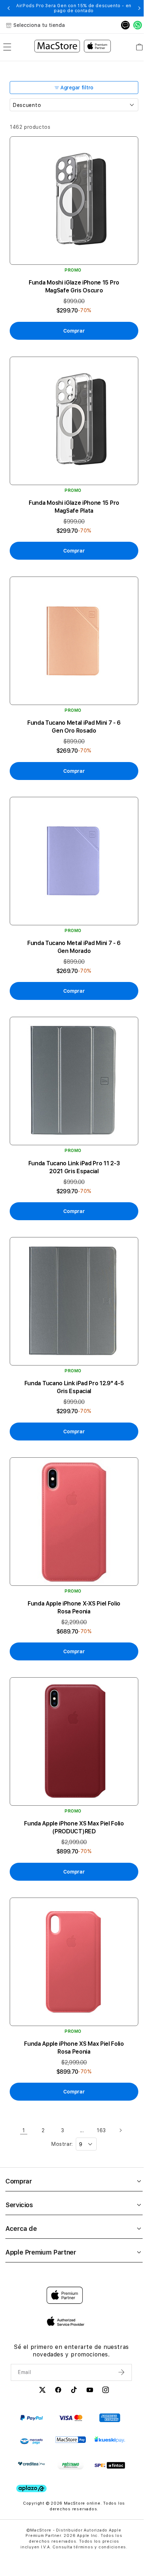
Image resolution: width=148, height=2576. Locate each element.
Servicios (19, 2166)
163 (99, 2092)
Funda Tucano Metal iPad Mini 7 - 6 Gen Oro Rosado (72, 714)
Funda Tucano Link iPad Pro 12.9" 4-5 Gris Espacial (72, 1361)
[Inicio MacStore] (70, 47)
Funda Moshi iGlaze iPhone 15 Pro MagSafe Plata (72, 498)
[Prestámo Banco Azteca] (71, 2427)
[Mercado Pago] (31, 2403)
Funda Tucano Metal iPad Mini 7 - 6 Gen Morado (72, 930)
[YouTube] (88, 2352)
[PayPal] (31, 2379)
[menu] (7, 47)
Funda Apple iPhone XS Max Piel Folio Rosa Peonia (72, 2009)
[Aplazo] (31, 2450)
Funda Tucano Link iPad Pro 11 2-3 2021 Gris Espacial (72, 1146)
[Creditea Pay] (31, 2425)
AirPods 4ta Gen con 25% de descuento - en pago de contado (72, 8)
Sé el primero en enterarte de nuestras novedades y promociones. (69, 2312)
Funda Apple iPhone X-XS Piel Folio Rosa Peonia (72, 1577)
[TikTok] (72, 2352)
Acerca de (21, 2190)
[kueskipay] (110, 2401)
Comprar (18, 2142)
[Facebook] (56, 2352)
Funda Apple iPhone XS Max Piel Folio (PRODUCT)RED (72, 1793)
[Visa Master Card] (71, 2379)
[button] (9, 8)
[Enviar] (118, 2333)
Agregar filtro (75, 88)
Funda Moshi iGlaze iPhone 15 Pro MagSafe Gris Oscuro (72, 282)
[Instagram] (103, 2352)
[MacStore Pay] (71, 2401)
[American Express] (110, 2379)
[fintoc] (110, 2427)
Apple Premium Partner (41, 2213)
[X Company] (40, 2352)
